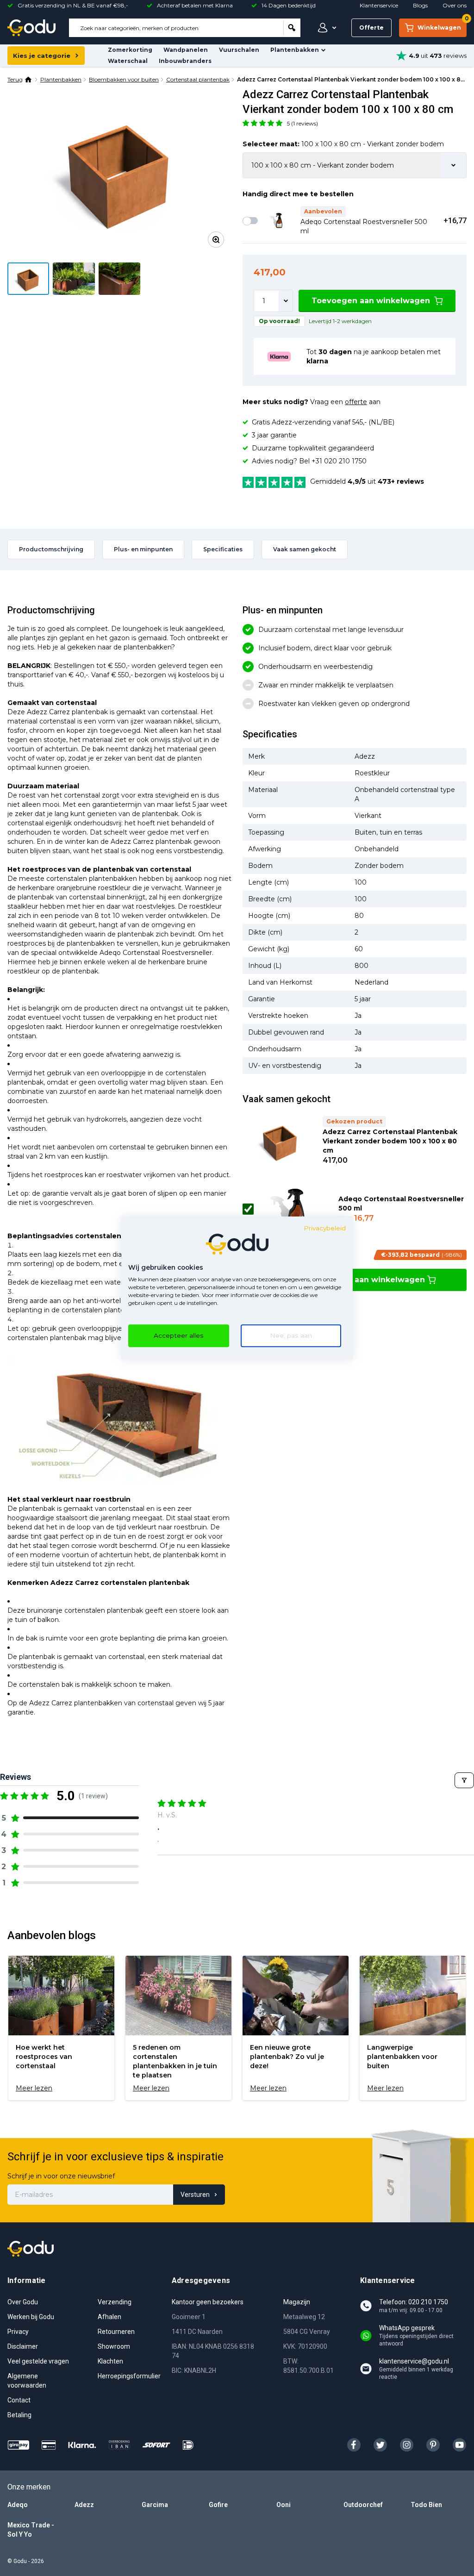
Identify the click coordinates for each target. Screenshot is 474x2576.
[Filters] (464, 1780)
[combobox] (176, 28)
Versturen (195, 2195)
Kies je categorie (42, 56)
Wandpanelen (186, 50)
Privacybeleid (325, 1228)
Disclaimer (23, 2346)
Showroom (114, 2346)
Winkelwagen (442, 25)
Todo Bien (426, 2505)
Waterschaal (128, 61)
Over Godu (23, 2302)
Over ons (455, 5)
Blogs (420, 5)
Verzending (115, 2302)
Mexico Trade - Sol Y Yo (31, 2530)
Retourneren (116, 2332)
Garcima (155, 2505)
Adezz (84, 2505)
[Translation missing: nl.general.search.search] (292, 28)
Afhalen (109, 2317)
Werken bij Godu (31, 2317)
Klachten (110, 2361)
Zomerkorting (130, 50)
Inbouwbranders (185, 61)
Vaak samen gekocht (305, 549)
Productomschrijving (51, 549)
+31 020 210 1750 (339, 461)
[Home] (29, 80)
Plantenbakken (295, 50)
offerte (356, 402)
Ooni (284, 2505)
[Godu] (31, 28)
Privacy (18, 2332)
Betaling (19, 2415)
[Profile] (325, 28)
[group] (61, 2028)
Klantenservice (379, 5)
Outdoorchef (363, 2505)
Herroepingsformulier (129, 2376)
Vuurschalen (239, 50)
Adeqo (18, 2505)
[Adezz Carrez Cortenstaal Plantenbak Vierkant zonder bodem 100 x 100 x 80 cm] (119, 171)
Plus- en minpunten (143, 549)
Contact (19, 2400)
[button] (263, 123)
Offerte (371, 28)
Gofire (218, 2505)
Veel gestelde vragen (38, 2361)
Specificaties (223, 549)
